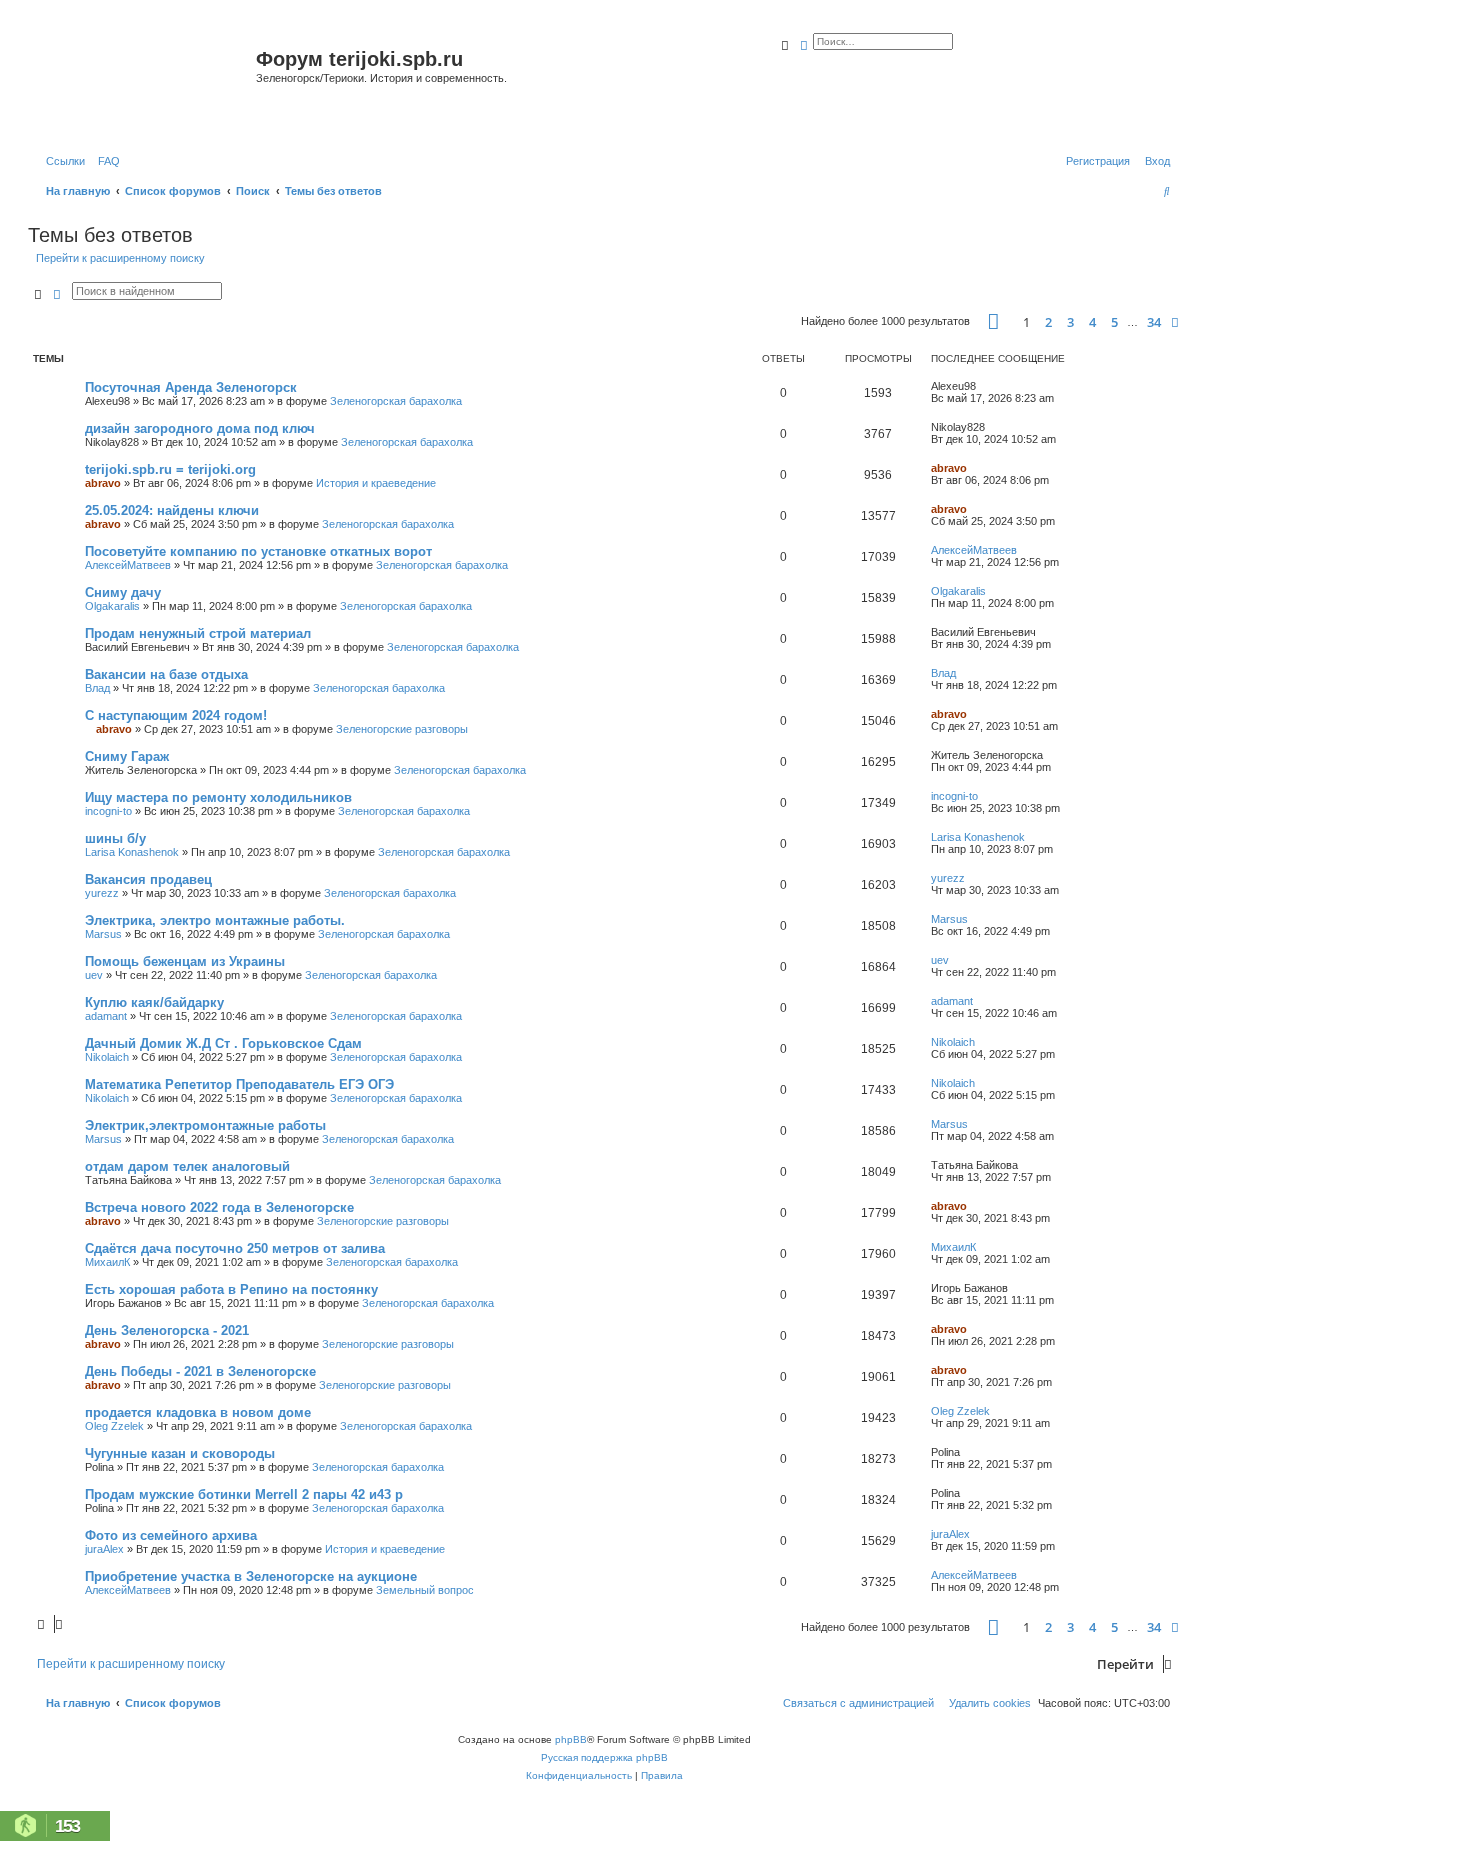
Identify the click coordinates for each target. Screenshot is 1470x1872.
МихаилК (107, 1262)
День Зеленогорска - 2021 (167, 1330)
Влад (97, 688)
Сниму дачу (123, 592)
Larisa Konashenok (132, 852)
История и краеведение (376, 483)
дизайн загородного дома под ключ (200, 428)
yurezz (102, 893)
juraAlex (104, 1549)
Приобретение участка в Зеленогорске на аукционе (251, 1576)
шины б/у (115, 838)
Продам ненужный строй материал (198, 633)
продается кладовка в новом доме (198, 1412)
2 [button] (1048, 322)
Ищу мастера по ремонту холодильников (218, 797)
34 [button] (1154, 322)
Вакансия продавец (148, 879)
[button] (993, 321)
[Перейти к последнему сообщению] (983, 386)
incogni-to (108, 811)
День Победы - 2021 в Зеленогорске (200, 1371)
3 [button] (1070, 322)
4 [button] (1092, 322)
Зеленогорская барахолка (396, 401)
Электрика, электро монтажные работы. (215, 920)
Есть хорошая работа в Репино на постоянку (231, 1289)
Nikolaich (107, 1057)
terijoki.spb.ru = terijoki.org (170, 469)
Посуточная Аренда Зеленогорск (191, 387)
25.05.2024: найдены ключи (172, 510)
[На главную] (144, 83)
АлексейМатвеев (128, 565)
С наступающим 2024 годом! (176, 715)
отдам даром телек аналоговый (187, 1166)
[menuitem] (105, 161)
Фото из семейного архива (171, 1535)
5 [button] (1114, 322)
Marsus (103, 934)
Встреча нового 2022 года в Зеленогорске (219, 1207)
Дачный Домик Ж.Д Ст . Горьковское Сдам (223, 1043)
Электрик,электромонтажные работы (205, 1125)
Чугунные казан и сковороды (180, 1453)
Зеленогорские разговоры (402, 729)
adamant (106, 1016)
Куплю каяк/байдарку (154, 1002)
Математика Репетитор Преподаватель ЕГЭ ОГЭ (239, 1084)
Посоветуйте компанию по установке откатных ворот (258, 551)
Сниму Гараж (127, 756)
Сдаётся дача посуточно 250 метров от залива (235, 1248)
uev (94, 975)
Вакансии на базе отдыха (166, 674)
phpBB (571, 1739)
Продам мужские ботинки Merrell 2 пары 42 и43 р (244, 1494)
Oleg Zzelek (114, 1426)
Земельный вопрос (425, 1590)
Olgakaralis (112, 606)
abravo (103, 483)
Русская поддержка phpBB (604, 1757)
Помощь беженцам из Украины (185, 961)
